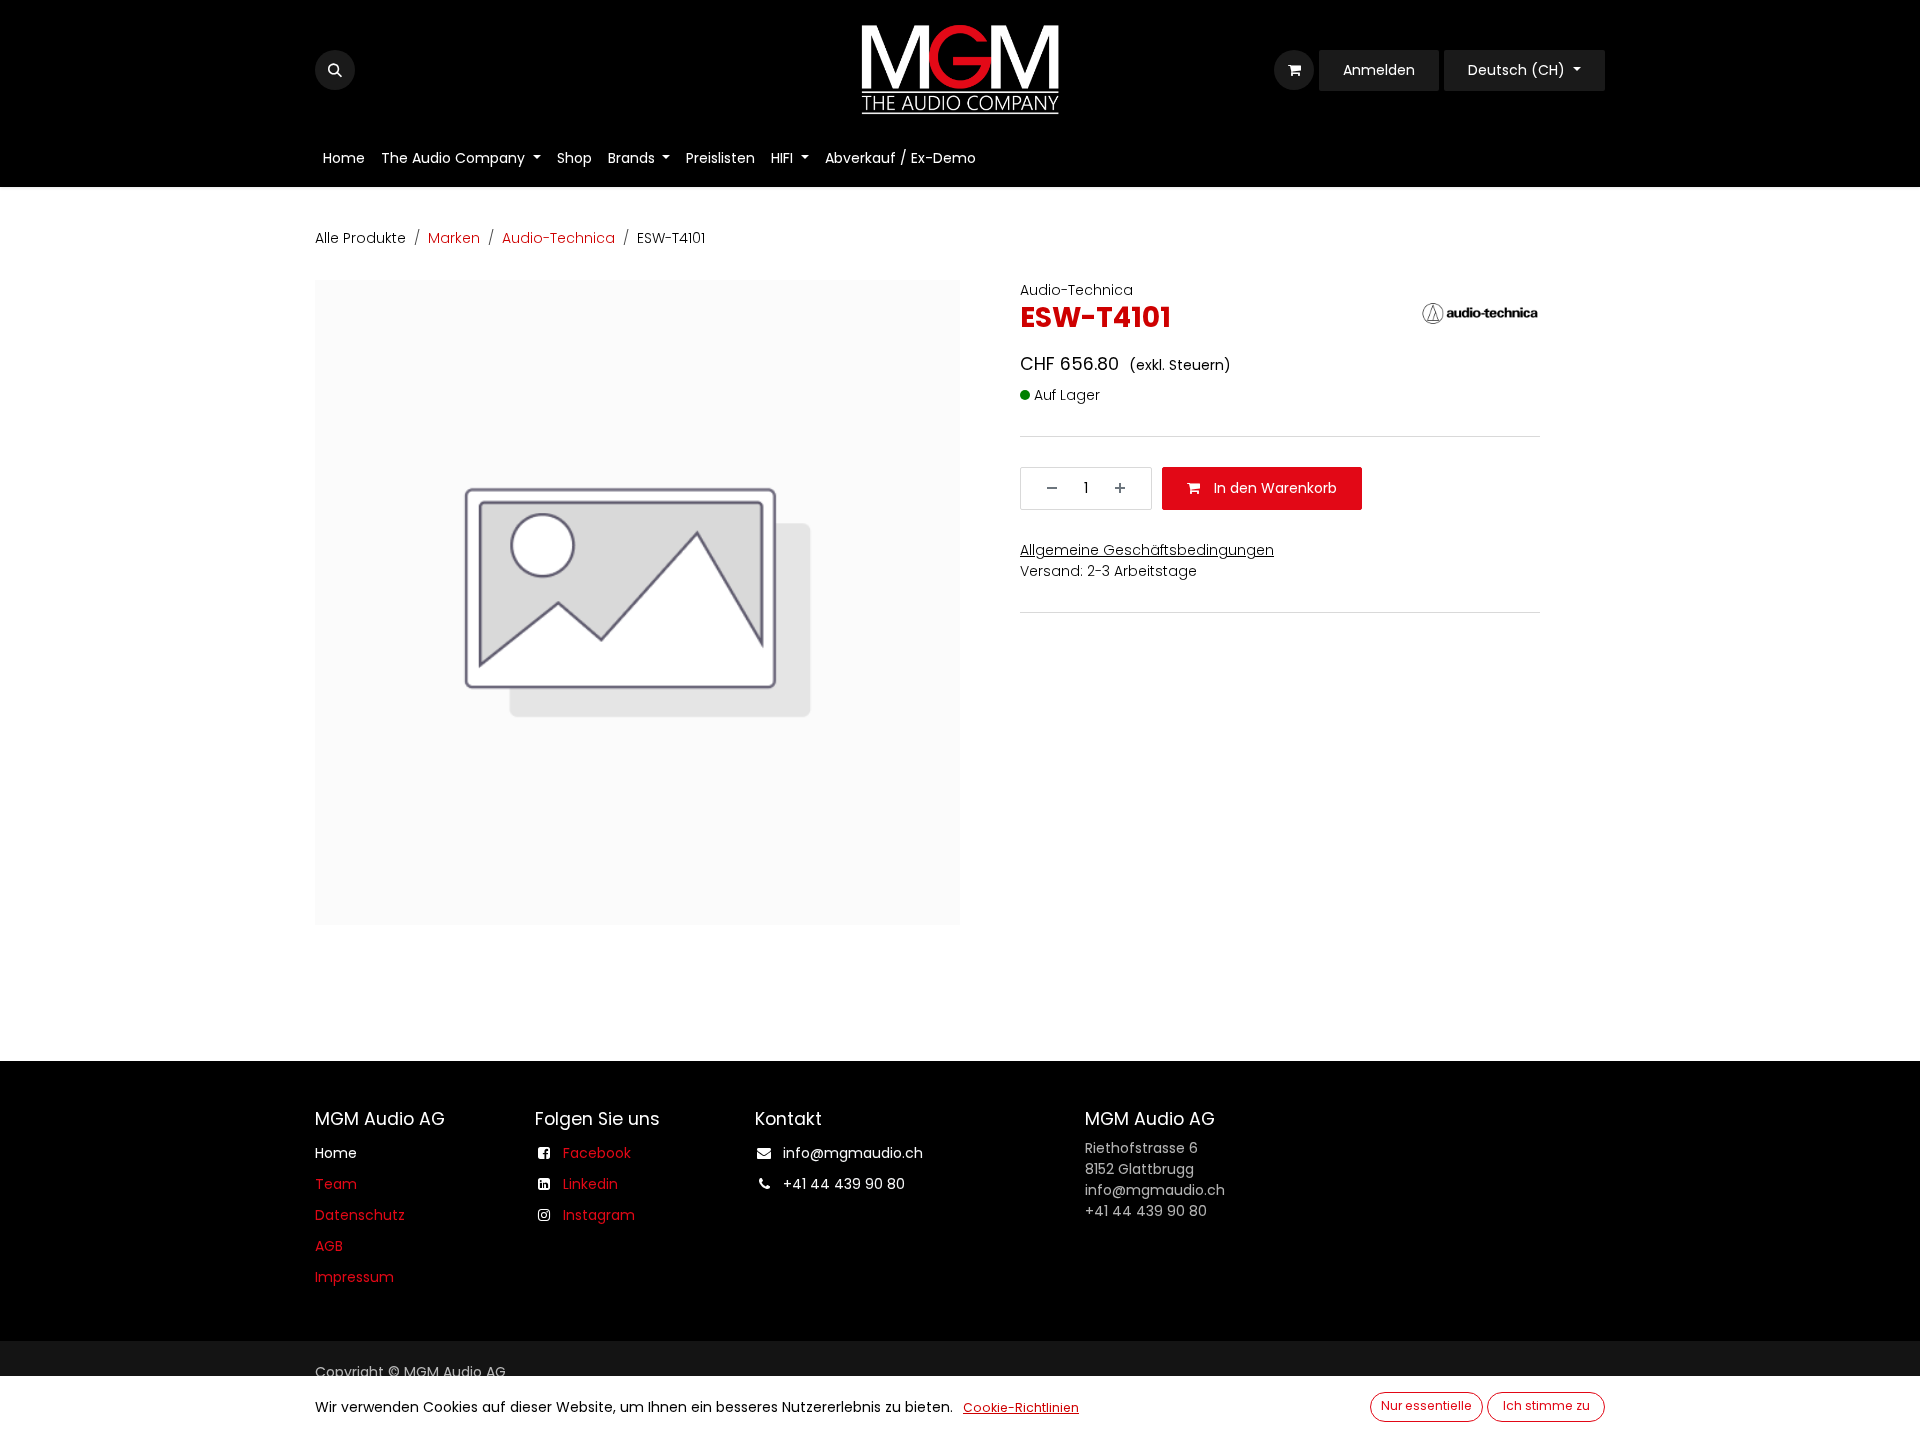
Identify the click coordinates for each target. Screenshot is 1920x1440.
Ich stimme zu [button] (1546, 1405)
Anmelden (1379, 70)
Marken (454, 238)
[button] (335, 70)
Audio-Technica (558, 238)
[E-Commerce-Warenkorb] (1294, 70)
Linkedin (590, 1184)
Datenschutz (360, 1215)
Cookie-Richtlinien (1021, 1407)
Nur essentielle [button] (1426, 1405)
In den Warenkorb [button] (1273, 489)
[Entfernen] (1045, 489)
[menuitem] (344, 158)
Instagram (599, 1215)
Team (336, 1184)
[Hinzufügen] (1127, 489)
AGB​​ (329, 1246)
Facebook (597, 1153)
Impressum (354, 1277)
